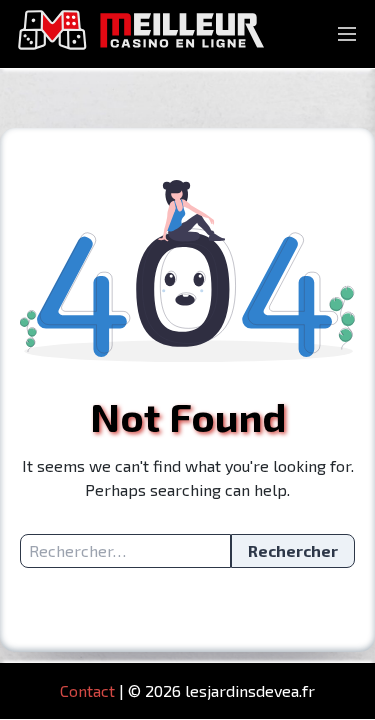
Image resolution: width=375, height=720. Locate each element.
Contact (87, 690)
